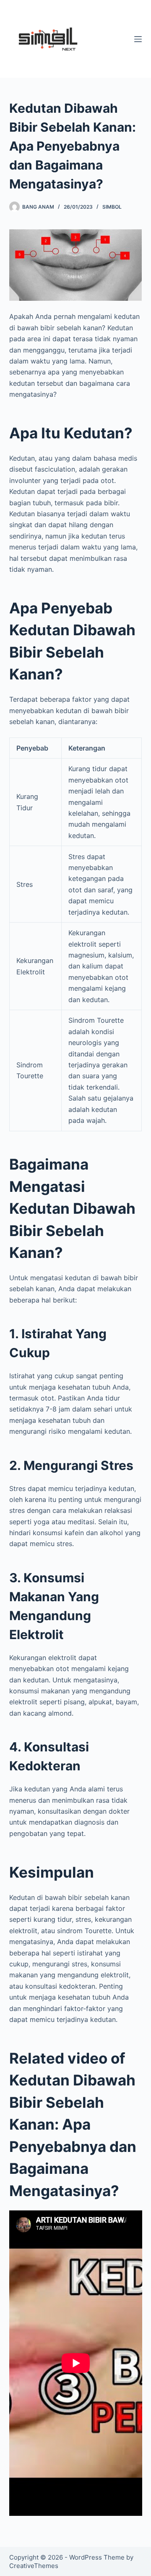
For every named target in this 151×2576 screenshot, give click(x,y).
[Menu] (138, 39)
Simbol (112, 207)
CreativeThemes (34, 2566)
